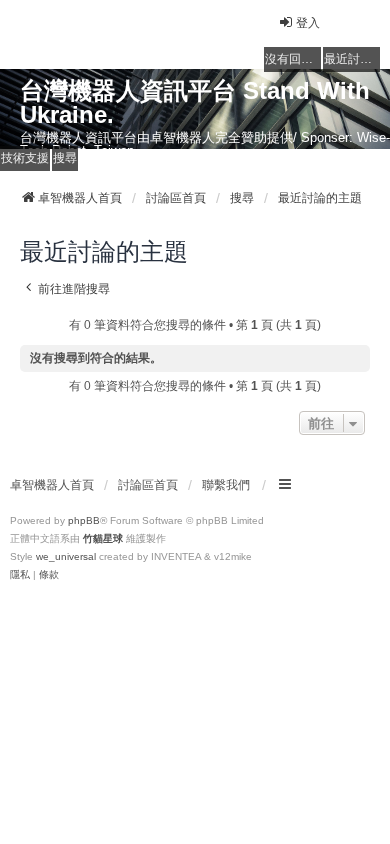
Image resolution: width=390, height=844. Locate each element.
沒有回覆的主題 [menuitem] (293, 59)
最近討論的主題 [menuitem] (352, 59)
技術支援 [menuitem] (25, 158)
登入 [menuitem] (308, 23)
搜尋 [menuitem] (65, 158)
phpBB (84, 520)
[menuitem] (20, 575)
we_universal (66, 556)
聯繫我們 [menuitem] (226, 485)
